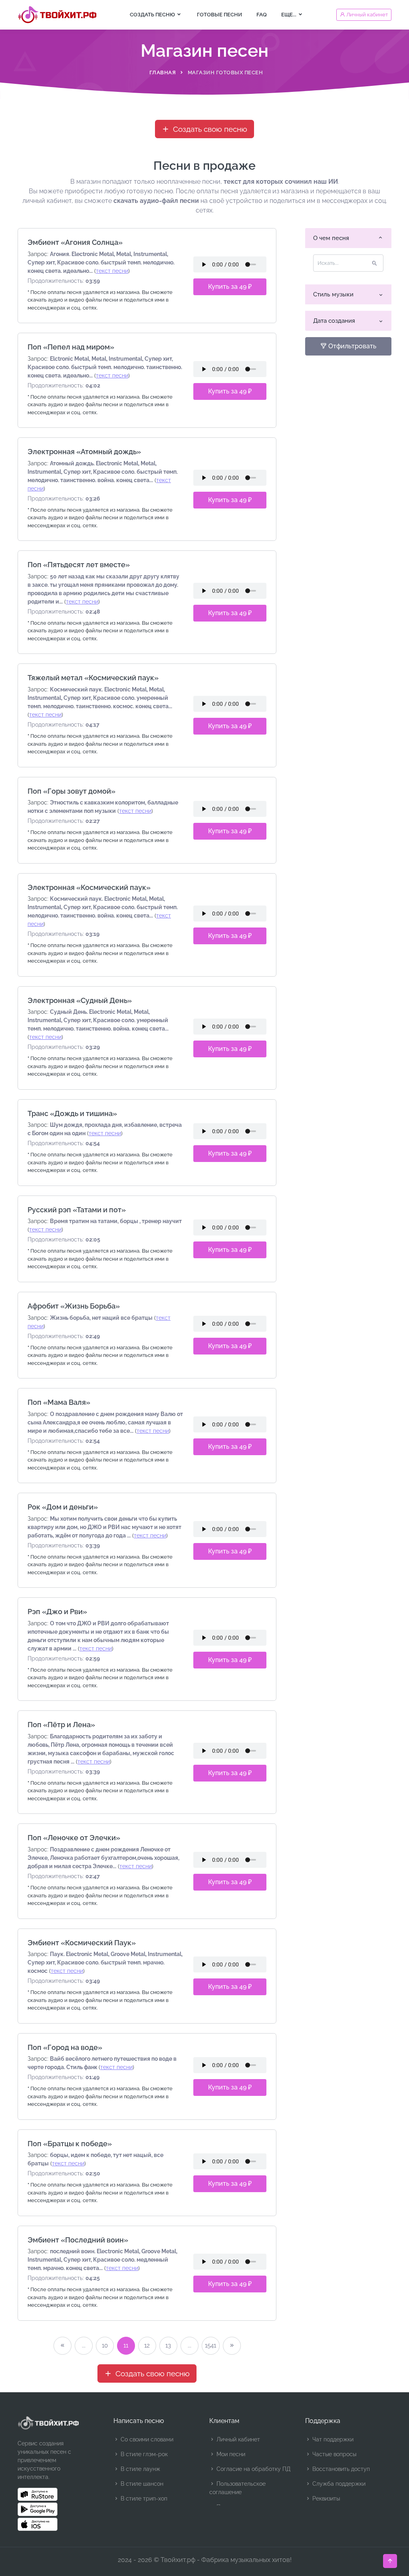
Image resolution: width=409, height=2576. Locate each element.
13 (168, 2346)
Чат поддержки (332, 2439)
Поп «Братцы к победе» (70, 2144)
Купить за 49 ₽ (230, 287)
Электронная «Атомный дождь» (84, 452)
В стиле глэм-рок (143, 2454)
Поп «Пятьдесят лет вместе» (79, 565)
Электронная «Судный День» (80, 1000)
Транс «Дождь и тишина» (72, 1113)
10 (105, 2346)
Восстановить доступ (340, 2469)
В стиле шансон (141, 2484)
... (84, 2346)
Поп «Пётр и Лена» (61, 1725)
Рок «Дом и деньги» (63, 1507)
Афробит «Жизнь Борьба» (74, 1306)
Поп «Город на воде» (65, 2047)
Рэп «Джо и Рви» (57, 1612)
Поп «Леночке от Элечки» (74, 1838)
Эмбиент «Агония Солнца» (75, 242)
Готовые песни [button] (219, 15)
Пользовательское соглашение (237, 2488)
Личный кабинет (237, 2439)
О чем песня (331, 238)
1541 (210, 2346)
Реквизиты (325, 2499)
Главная (163, 72)
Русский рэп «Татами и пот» (77, 1210)
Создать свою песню (209, 129)
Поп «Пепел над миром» (71, 347)
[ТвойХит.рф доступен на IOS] (38, 2524)
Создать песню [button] (153, 15)
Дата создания (334, 321)
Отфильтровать (351, 346)
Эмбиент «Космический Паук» (82, 1943)
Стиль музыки (333, 294)
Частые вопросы (334, 2454)
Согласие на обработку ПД (253, 2469)
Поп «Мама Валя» (59, 1402)
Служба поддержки (338, 2484)
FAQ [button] (262, 15)
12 (147, 2346)
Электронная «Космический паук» (89, 887)
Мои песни (230, 2454)
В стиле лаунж (140, 2469)
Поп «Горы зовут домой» (71, 791)
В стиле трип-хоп (143, 2499)
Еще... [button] (289, 15)
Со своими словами (146, 2439)
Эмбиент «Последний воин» (78, 2240)
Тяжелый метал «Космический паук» (93, 678)
